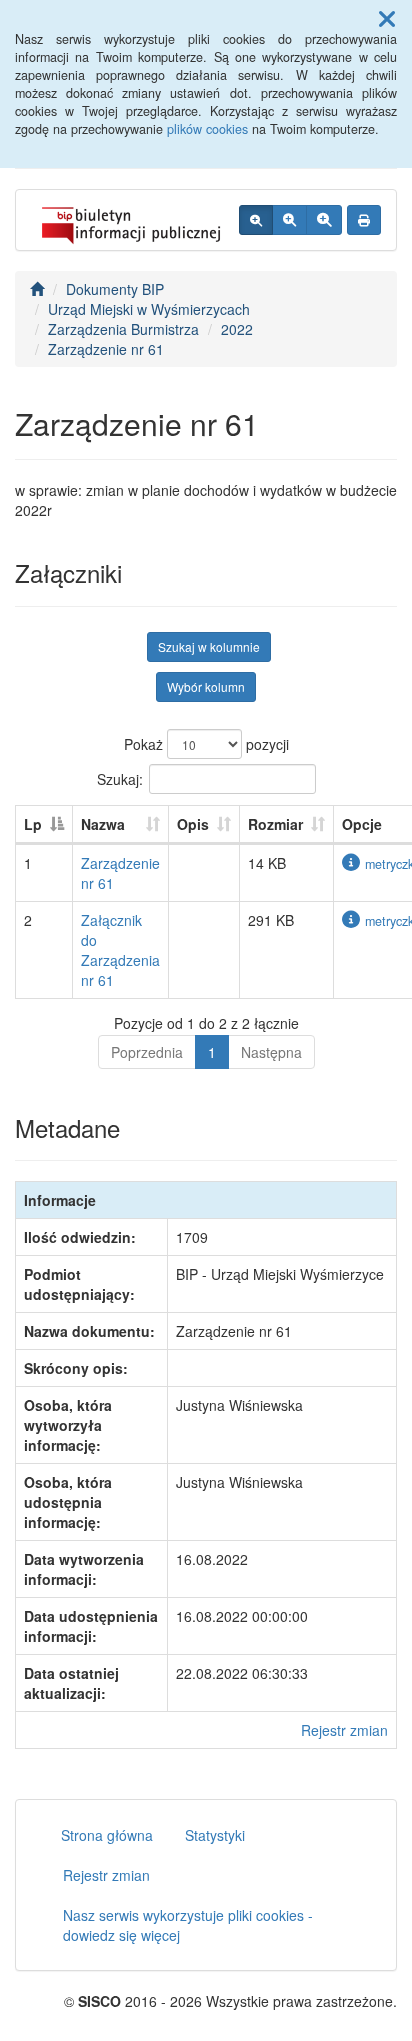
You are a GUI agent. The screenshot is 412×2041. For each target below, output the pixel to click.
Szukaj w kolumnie (209, 646)
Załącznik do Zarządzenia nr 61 (120, 950)
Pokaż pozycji (206, 744)
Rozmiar (275, 824)
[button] (387, 18)
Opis (193, 824)
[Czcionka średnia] (289, 220)
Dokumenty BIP (115, 289)
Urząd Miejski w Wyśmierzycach (149, 309)
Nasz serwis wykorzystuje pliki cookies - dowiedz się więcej (188, 1925)
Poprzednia (147, 1052)
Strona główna (107, 1835)
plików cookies (207, 129)
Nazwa (103, 824)
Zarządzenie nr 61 (106, 349)
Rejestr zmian (344, 1730)
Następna (271, 1052)
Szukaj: (120, 778)
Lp (33, 824)
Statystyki (215, 1835)
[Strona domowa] (37, 289)
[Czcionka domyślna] (256, 220)
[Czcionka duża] (324, 220)
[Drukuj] (364, 220)
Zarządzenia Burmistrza (123, 329)
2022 (237, 329)
